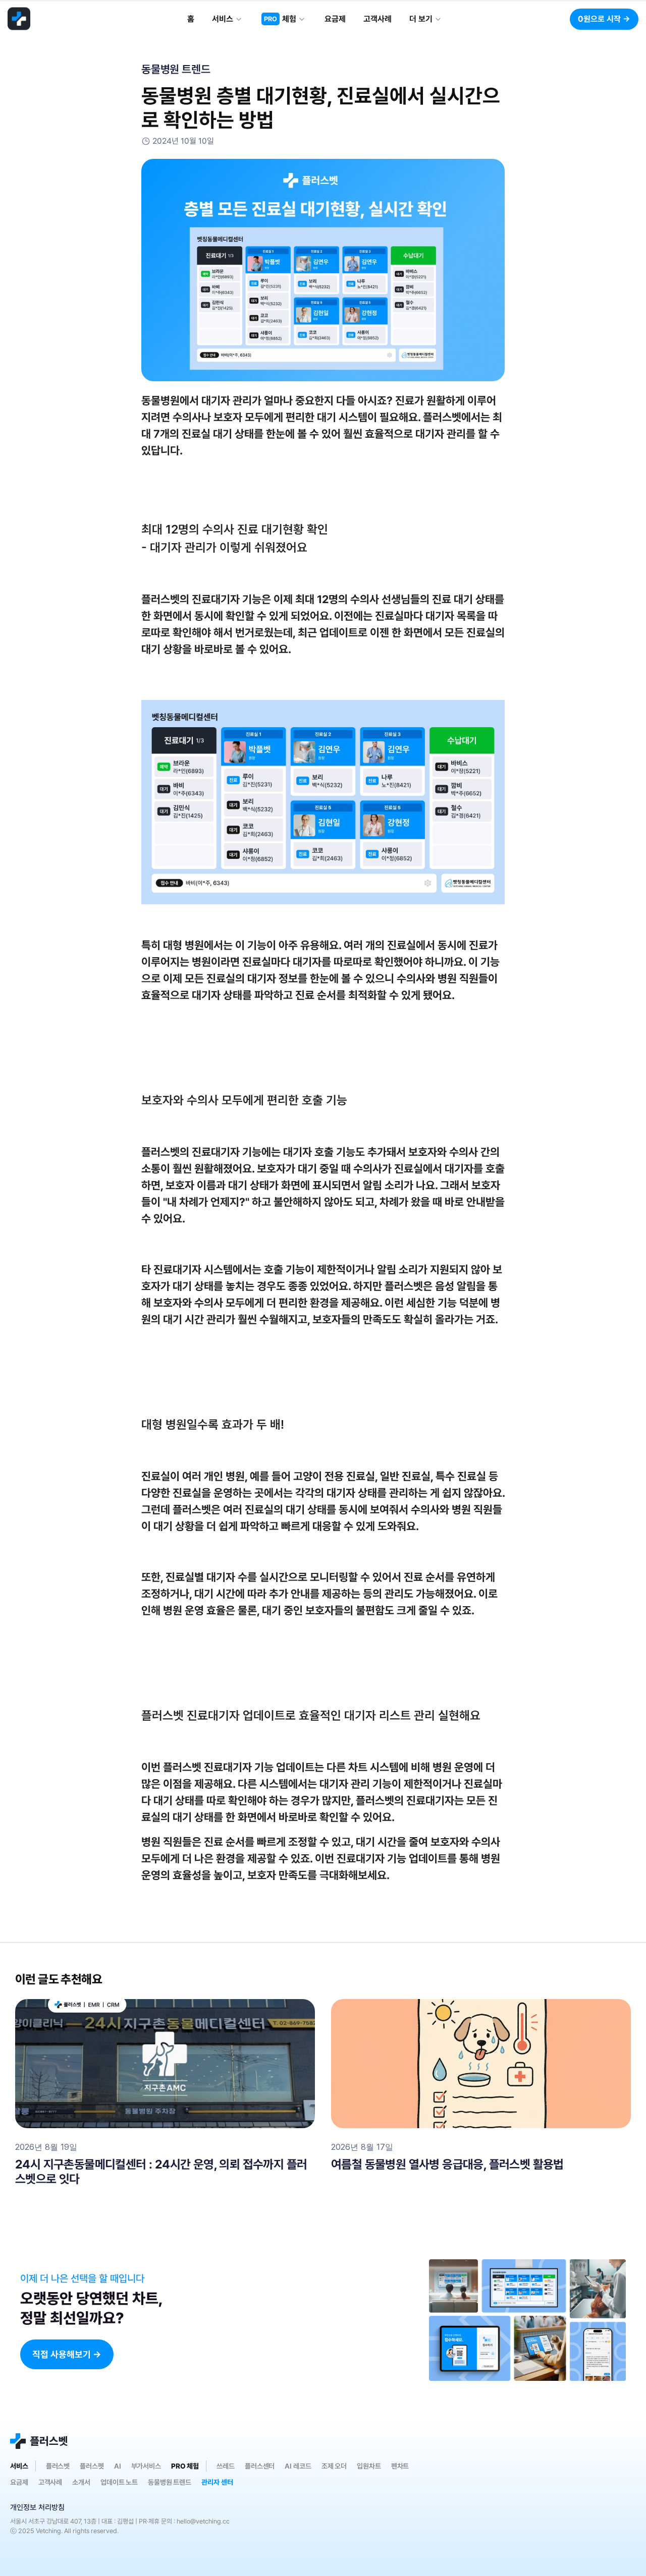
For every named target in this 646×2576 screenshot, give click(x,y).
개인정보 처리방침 (37, 2507)
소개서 (81, 2482)
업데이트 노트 (119, 2482)
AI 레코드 (298, 2466)
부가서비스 (146, 2466)
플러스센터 (260, 2466)
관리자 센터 (217, 2482)
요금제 (19, 2482)
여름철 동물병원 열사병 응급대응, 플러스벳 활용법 (447, 2164)
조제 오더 (334, 2466)
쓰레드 (226, 2466)
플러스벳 (58, 2466)
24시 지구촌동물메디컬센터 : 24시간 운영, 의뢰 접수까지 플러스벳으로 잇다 (161, 2172)
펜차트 (400, 2466)
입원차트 (369, 2466)
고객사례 (50, 2482)
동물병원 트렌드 (170, 2482)
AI (118, 2466)
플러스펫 (92, 2466)
